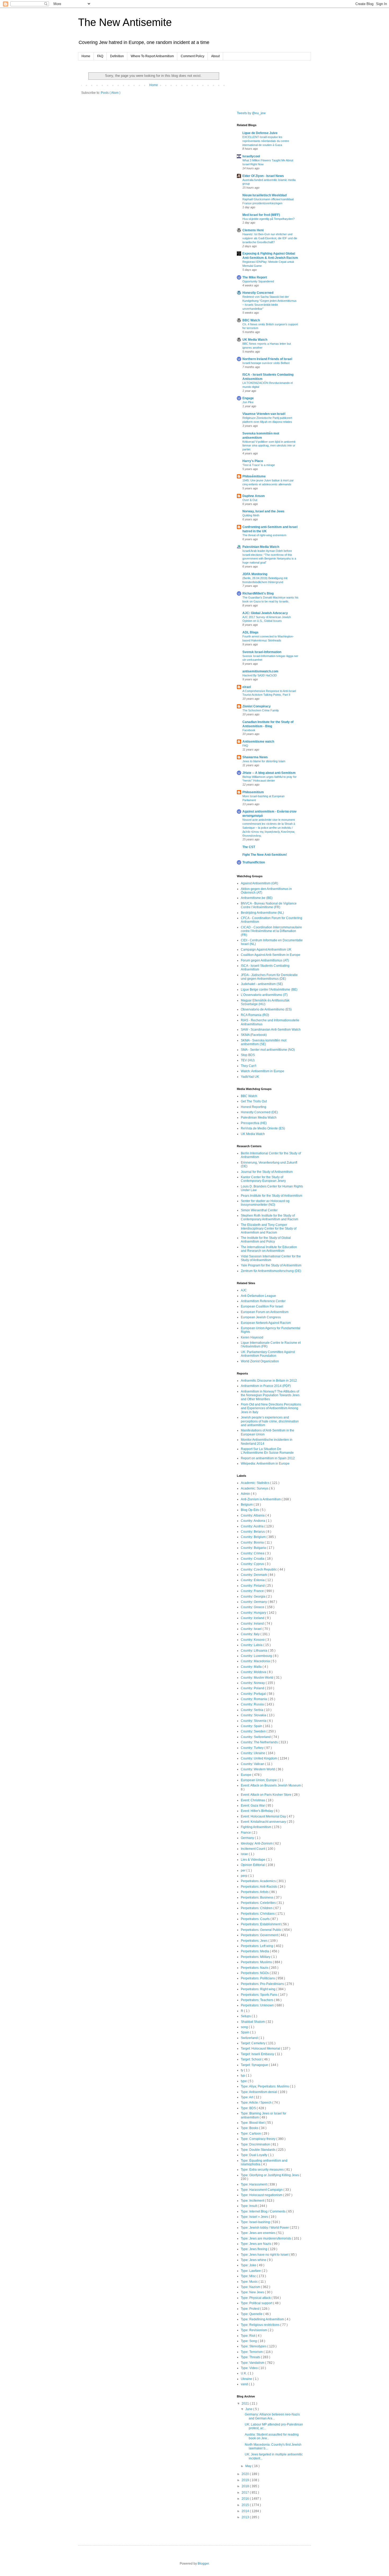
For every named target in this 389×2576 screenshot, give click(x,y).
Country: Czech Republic (259, 1569)
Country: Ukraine (253, 1753)
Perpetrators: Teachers (257, 2000)
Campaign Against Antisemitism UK (266, 950)
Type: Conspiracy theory (259, 2139)
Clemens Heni (253, 230)
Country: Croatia (253, 1559)
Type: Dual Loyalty (254, 2155)
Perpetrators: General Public (262, 1930)
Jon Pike (248, 402)
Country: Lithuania (254, 1651)
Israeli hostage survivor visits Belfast (266, 363)
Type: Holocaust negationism (262, 2195)
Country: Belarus (253, 1532)
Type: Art (247, 2097)
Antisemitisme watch (258, 742)
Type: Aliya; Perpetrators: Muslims (265, 2086)
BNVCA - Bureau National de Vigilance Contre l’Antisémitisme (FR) (269, 905)
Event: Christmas (253, 1800)
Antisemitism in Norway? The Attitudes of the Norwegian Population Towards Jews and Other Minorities (270, 1395)
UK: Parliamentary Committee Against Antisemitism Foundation (268, 1354)
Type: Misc (249, 2276)
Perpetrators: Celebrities (259, 1903)
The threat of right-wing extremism (264, 535)
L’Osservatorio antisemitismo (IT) (264, 995)
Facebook (249, 730)
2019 (246, 2480)
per (244, 1870)
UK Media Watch (255, 340)
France (246, 1833)
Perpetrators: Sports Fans (259, 1995)
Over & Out (250, 500)
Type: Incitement (253, 2201)
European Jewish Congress (261, 1317)
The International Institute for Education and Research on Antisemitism (269, 1249)
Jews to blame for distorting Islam (264, 761)
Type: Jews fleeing (254, 2249)
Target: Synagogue (255, 2065)
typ (243, 2076)
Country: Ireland (253, 1624)
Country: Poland (253, 1688)
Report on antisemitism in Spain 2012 (268, 1458)
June (249, 2409)
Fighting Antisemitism (256, 1827)
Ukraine (247, 2379)
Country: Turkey (253, 1748)
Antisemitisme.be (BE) (257, 898)
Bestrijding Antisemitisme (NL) (262, 913)
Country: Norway (253, 1683)
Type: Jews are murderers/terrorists (266, 2238)
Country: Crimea (253, 1553)
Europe (246, 1775)
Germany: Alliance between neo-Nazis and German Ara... (272, 2416)
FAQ (100, 56)
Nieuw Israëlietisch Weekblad (264, 195)
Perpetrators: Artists (255, 1892)
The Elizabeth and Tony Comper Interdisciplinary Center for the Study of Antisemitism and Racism (269, 1229)
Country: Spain (252, 1726)
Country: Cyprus (253, 1564)
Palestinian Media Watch (261, 547)
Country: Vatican (253, 1764)
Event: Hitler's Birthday (257, 1811)
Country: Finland (253, 1586)
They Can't (248, 1066)
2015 (246, 2505)
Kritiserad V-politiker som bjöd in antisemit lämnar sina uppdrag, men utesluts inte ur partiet (269, 446)
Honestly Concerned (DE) (259, 1112)
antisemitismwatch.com (260, 671)
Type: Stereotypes (254, 2346)
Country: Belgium (254, 1537)
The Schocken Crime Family (261, 710)
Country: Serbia (252, 1710)
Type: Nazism (251, 2287)
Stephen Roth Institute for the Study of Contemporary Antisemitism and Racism (270, 1217)
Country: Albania (253, 1515)
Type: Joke (249, 2265)
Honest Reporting (254, 1107)
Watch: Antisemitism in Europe (263, 1071)
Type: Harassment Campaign (262, 2190)
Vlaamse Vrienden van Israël (264, 414)
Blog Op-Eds (250, 1510)
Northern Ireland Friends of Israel (267, 359)
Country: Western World (258, 1769)
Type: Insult (249, 2206)
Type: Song (249, 2341)
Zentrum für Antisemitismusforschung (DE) (271, 1271)
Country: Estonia (253, 1580)
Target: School (252, 2059)
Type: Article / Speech (257, 2103)
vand (245, 2384)
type (244, 2081)
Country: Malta (252, 1667)
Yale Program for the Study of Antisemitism (271, 1265)
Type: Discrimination (256, 2144)
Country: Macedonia (256, 1661)
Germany (248, 1838)
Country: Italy (251, 1634)
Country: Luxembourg (257, 1656)
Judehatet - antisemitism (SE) (262, 984)
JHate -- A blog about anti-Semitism (269, 773)
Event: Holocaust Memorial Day (264, 1816)
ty (242, 2070)
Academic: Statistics (255, 1483)
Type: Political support (257, 2303)
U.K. (244, 2373)
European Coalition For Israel (262, 1306)
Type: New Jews (253, 2292)
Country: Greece (253, 1607)
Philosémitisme (254, 476)
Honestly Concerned (258, 293)
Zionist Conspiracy (257, 706)
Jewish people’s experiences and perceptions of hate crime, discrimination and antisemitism (270, 1421)
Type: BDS (249, 2108)
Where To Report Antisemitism (152, 56)
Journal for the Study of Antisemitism (267, 1172)
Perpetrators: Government (260, 1935)
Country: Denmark (254, 1575)
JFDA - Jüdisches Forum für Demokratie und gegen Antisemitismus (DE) (269, 977)
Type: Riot (248, 2336)
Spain (245, 2032)
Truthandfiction (254, 862)
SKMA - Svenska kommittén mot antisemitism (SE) (264, 1042)
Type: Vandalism (253, 2363)
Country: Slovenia (254, 1721)
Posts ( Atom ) (111, 93)
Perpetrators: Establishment (261, 1924)
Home (86, 56)
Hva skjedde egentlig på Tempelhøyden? (268, 219)
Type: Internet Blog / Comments (264, 2211)
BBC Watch (251, 320)
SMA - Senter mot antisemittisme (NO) (268, 1050)
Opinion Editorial (253, 1865)
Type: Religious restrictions (261, 2325)
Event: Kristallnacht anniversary (264, 1822)
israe (245, 1854)
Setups (246, 2016)
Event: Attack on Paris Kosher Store (266, 1795)
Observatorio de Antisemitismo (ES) (266, 1009)
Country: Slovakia (254, 1715)
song (245, 2027)
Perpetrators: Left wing (257, 1946)
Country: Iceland (253, 1618)
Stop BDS (248, 1055)
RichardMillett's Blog (258, 593)
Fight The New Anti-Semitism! (265, 855)
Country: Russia (253, 1704)
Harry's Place (253, 461)
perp (245, 1876)
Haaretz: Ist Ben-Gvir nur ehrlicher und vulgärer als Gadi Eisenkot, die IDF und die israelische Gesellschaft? (270, 238)
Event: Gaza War (253, 1806)
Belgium (247, 1505)
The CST (249, 847)
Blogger (203, 2564)
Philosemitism (253, 792)
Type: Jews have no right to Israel (265, 2255)
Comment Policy (193, 56)
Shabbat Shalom (253, 2022)
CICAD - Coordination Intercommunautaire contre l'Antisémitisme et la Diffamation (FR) (271, 931)
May (249, 2466)
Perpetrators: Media (255, 1951)
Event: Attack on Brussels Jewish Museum (271, 1785)
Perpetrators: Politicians (258, 1978)
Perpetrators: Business (257, 1897)
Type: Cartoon (251, 2134)
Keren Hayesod (252, 1337)
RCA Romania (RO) (255, 1015)
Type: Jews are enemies (259, 2233)
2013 (246, 2517)
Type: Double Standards (259, 2150)
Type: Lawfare (251, 2271)
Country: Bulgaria (254, 1548)
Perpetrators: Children (257, 1908)
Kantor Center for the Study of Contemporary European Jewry (263, 1179)
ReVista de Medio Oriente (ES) (263, 1128)
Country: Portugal (254, 1694)
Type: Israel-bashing (256, 2222)
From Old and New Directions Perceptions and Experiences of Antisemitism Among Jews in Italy (271, 1408)
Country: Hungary (254, 1613)
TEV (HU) (248, 1060)
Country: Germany (254, 1602)
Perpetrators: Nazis (255, 1968)
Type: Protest (250, 2309)
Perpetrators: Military (256, 1957)
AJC (244, 1290)
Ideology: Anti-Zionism (257, 1843)
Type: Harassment (254, 2184)
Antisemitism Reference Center (263, 1301)
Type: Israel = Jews (255, 2217)
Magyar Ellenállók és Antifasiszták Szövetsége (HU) (265, 1002)
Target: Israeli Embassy (258, 2054)
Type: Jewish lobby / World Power (265, 2228)
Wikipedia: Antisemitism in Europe (265, 1464)
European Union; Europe (259, 1780)
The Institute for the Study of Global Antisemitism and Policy (266, 1240)
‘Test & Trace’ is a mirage (259, 465)
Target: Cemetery (254, 2043)
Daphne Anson (254, 496)
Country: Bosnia (253, 1542)
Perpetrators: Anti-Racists (259, 1887)
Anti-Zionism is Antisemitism (261, 1499)
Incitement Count (253, 1849)
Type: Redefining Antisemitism (263, 2319)
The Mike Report (255, 277)
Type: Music (250, 2282)
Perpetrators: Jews (255, 1941)
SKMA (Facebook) (254, 1035)
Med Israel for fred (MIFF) (261, 215)
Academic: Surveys (255, 1488)
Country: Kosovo (253, 1640)
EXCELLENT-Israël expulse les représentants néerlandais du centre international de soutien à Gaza (266, 141)
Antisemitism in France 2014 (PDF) (266, 1386)
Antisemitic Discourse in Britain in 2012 (269, 1381)
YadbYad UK (250, 1077)
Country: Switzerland (256, 1737)
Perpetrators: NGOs (255, 1973)
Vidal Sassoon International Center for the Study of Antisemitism (271, 1258)
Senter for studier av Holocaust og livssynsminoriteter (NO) (265, 1203)
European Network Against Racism (266, 1323)
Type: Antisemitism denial (259, 2092)
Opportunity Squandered (258, 281)
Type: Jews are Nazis (256, 2244)
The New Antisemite (125, 22)
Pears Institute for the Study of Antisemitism (272, 1196)
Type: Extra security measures (263, 2170)
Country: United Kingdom (259, 1758)
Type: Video (250, 2368)
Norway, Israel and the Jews (263, 511)
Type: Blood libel (253, 2123)
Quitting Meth (251, 515)
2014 (246, 2511)
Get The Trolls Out (254, 1101)
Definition (117, 56)
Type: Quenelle (252, 2314)
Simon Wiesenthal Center (259, 1210)
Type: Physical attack (256, 2298)
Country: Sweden (254, 1731)
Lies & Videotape (254, 1860)
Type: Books (250, 2128)
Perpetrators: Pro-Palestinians (263, 1984)
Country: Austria (253, 1526)
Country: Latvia (252, 1645)
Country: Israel (252, 1629)
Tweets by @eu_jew (251, 113)
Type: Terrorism (252, 2352)
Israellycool (251, 156)
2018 (246, 2486)
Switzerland (250, 2038)
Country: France (253, 1591)
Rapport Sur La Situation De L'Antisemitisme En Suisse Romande (267, 1451)
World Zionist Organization (260, 1361)
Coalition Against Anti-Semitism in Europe (271, 955)
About (215, 56)
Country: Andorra (253, 1521)
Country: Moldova (254, 1672)
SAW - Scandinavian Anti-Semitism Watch (271, 1030)
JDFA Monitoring (255, 574)
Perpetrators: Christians (258, 1914)
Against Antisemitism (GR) (259, 883)
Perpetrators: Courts (256, 1919)
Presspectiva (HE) (254, 1123)
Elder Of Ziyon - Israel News (263, 176)
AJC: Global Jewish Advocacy (265, 613)
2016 (246, 2499)
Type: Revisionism (254, 2330)
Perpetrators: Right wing (259, 1989)
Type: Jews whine (254, 2260)
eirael (247, 687)
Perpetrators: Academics (259, 1881)
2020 (246, 2474)
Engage (248, 398)
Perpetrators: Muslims (257, 1962)
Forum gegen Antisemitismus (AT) (265, 960)
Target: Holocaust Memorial (261, 2049)
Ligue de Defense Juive (260, 133)
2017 (246, 2493)
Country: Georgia (254, 1597)
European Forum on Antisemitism (265, 1312)
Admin (246, 1494)
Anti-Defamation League (258, 1296)
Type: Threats (251, 2357)
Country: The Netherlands (260, 1742)
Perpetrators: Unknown (258, 2005)
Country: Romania (254, 1699)
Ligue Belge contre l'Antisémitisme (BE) (269, 990)
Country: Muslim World (257, 1678)
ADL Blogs (250, 632)
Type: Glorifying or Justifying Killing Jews (270, 2175)
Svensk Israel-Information (262, 652)
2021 (246, 2404)
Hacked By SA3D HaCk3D (260, 675)
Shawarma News (255, 757)
